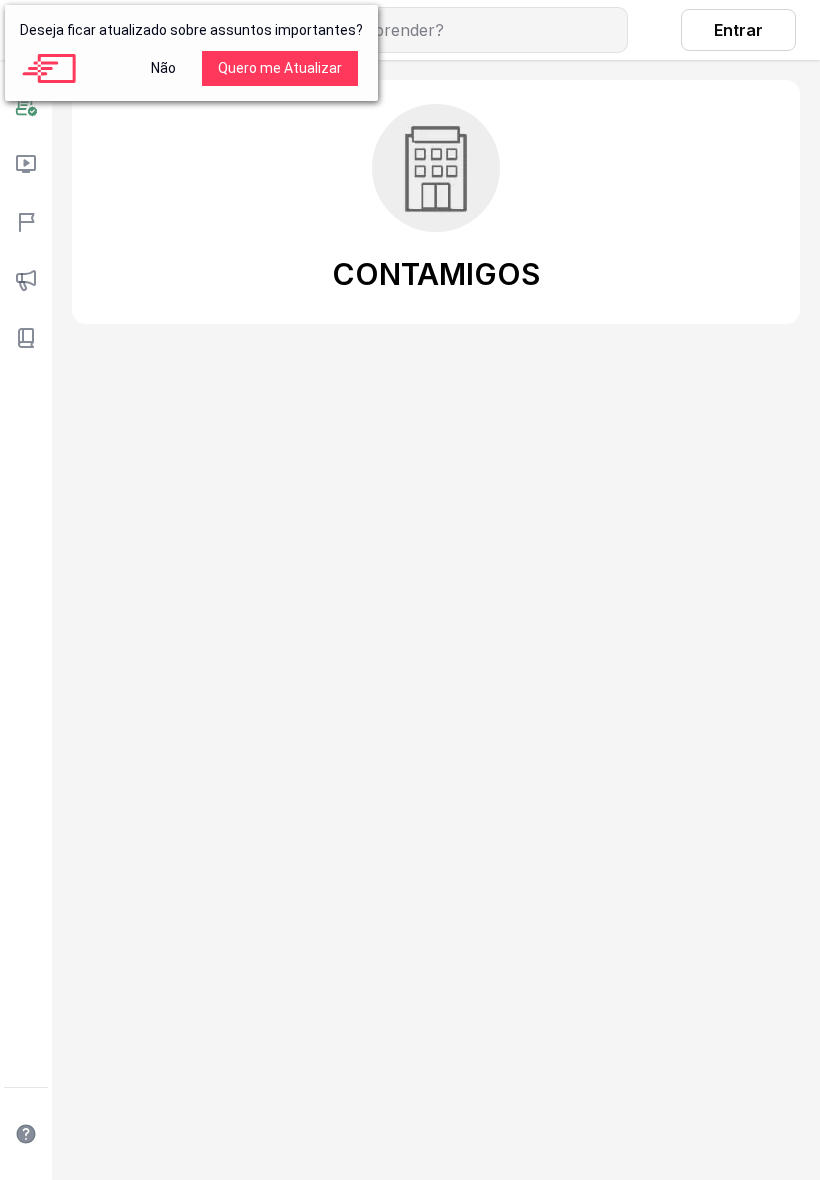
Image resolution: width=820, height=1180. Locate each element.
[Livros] (26, 338)
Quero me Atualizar (280, 68)
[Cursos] (26, 164)
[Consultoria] (26, 106)
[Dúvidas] (26, 1134)
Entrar (738, 30)
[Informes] (26, 280)
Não (163, 68)
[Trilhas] (26, 222)
